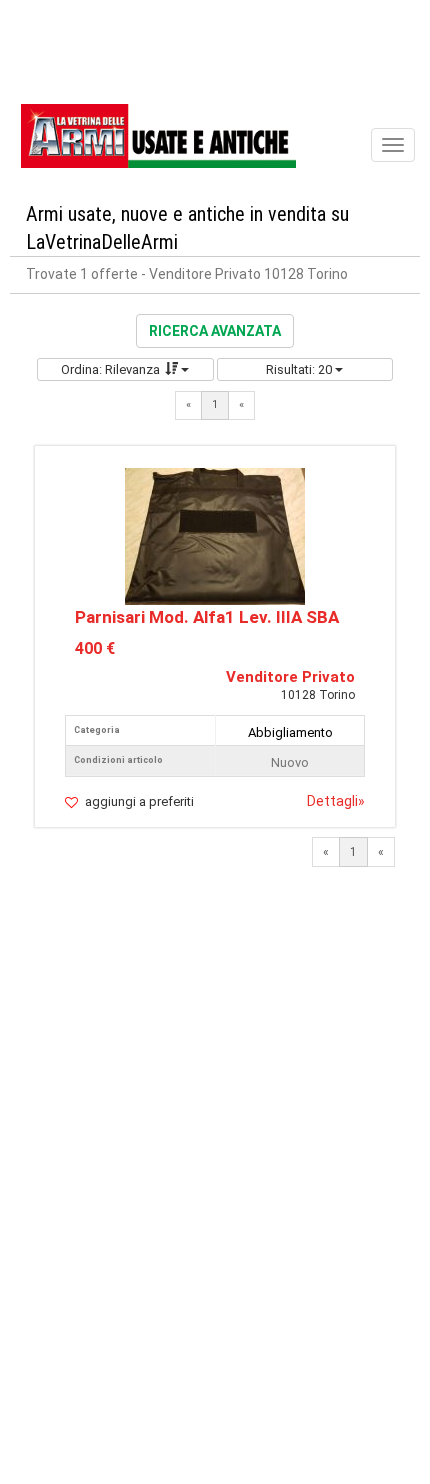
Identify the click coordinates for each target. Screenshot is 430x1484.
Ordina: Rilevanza (110, 369)
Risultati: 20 (300, 369)
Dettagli (336, 801)
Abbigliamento (290, 732)
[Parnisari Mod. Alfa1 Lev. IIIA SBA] (215, 535)
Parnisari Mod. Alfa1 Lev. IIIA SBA (207, 617)
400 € (95, 648)
